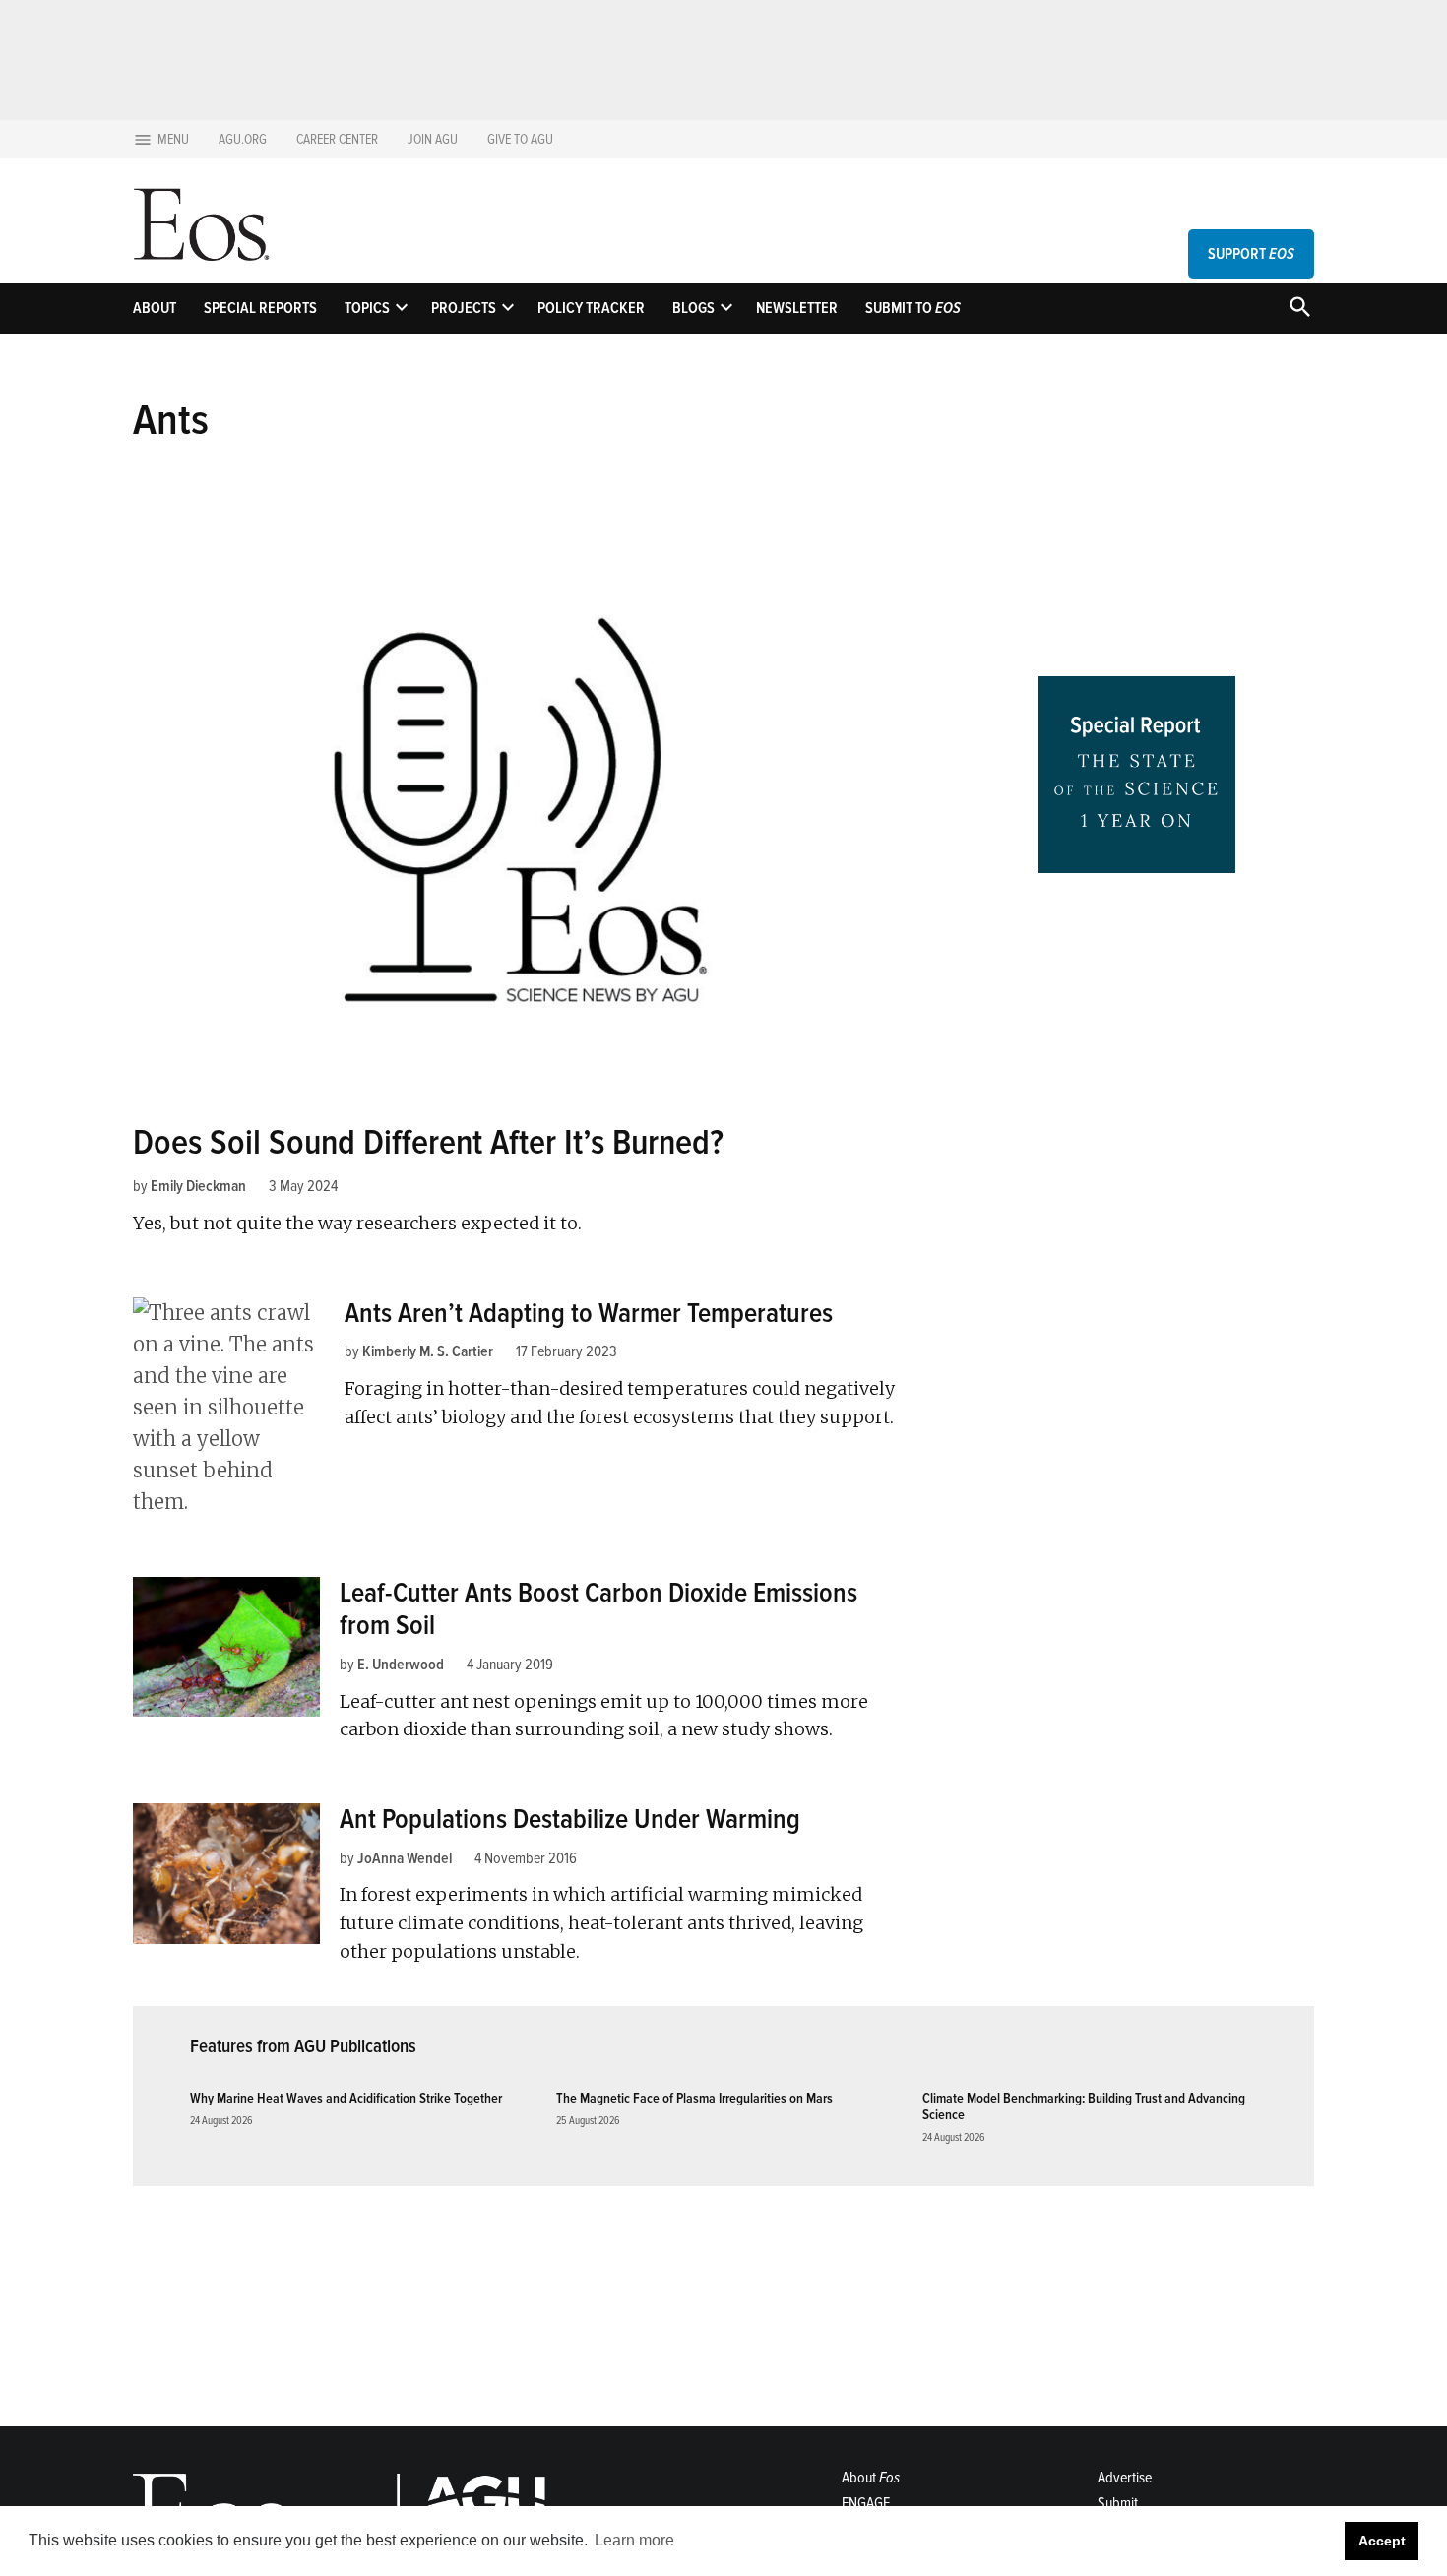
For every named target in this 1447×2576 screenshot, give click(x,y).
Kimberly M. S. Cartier (428, 1351)
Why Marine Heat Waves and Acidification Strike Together (346, 2098)
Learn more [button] (634, 2540)
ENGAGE (866, 2503)
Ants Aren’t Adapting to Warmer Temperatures (589, 1313)
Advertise (1125, 2478)
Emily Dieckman (198, 1186)
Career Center (337, 139)
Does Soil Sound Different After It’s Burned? (428, 1143)
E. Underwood (401, 1665)
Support (1251, 254)
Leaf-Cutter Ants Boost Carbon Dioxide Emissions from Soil (598, 1609)
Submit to (913, 308)
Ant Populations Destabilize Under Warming (570, 1819)
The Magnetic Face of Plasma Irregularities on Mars (694, 2098)
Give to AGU (520, 139)
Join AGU (433, 139)
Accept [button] (1382, 2541)
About (155, 308)
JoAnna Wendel (405, 1858)
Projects (464, 308)
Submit (1118, 2503)
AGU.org (243, 139)
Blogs (693, 308)
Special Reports (260, 308)
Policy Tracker (591, 308)
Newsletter (797, 308)
